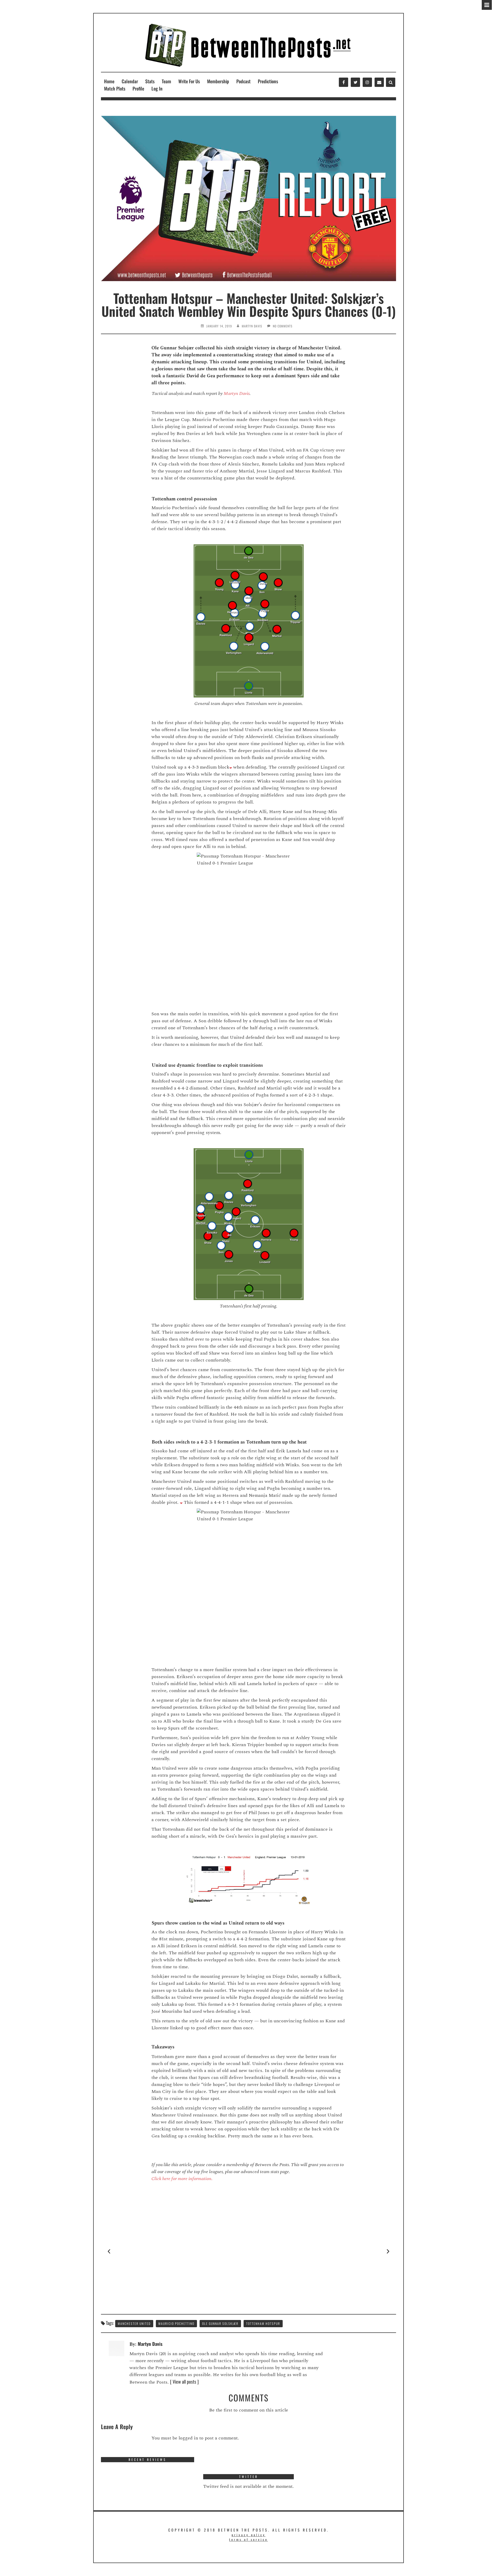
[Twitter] (355, 82)
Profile (138, 88)
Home (109, 81)
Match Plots (115, 88)
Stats (150, 81)
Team (166, 81)
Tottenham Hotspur (263, 2323)
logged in (188, 2438)
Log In (157, 88)
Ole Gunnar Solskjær (220, 2323)
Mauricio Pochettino (176, 2323)
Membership (218, 81)
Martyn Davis (252, 326)
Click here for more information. (182, 2179)
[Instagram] (367, 82)
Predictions (268, 81)
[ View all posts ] (184, 2382)
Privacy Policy (249, 2535)
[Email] (379, 82)
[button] (109, 2251)
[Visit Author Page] (116, 2348)
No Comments (283, 326)
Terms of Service (248, 2539)
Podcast (243, 81)
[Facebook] (343, 82)
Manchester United (134, 2323)
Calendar (130, 81)
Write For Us (189, 81)
